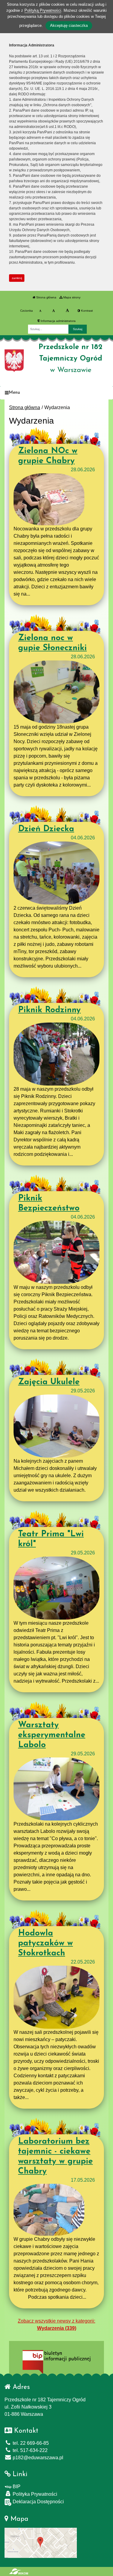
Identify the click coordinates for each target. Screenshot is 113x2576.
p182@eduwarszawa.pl (37, 2458)
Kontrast (86, 311)
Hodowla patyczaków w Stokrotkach (46, 1943)
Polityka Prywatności (34, 2494)
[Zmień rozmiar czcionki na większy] (53, 311)
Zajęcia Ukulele (49, 1382)
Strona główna (46, 297)
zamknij (17, 278)
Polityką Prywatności (43, 10)
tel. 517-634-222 (30, 2450)
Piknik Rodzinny (49, 1010)
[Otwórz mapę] (41, 2542)
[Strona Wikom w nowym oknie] (19, 2571)
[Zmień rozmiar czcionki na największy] (67, 311)
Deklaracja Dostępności (38, 2502)
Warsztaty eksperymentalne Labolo (52, 1735)
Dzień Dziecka (46, 829)
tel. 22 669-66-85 (30, 2443)
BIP (16, 2487)
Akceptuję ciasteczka (69, 25)
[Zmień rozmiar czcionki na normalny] (40, 311)
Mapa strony (71, 297)
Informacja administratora (58, 321)
